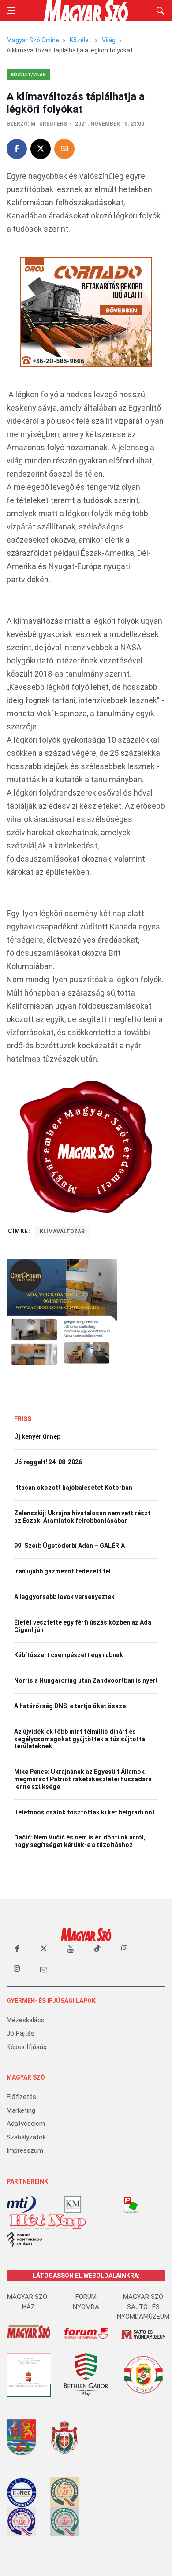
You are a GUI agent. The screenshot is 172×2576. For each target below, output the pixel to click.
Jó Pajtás (21, 2033)
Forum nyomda (86, 2302)
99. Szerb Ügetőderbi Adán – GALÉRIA (69, 1546)
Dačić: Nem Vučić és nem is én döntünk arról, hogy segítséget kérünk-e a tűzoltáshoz (80, 1841)
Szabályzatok (26, 2137)
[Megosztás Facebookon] (17, 149)
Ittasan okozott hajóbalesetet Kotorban (73, 1488)
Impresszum (25, 2150)
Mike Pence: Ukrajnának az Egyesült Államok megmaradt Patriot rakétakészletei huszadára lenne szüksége (83, 1779)
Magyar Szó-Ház (28, 2302)
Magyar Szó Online (33, 40)
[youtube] (71, 1949)
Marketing (21, 2110)
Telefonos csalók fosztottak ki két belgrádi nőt (84, 1812)
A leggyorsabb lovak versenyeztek (64, 1597)
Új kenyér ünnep (37, 1436)
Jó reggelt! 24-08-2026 (48, 1462)
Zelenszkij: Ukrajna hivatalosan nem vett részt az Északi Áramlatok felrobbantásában (82, 1517)
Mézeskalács (26, 2020)
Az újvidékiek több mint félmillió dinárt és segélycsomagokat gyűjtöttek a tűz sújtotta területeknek (80, 1739)
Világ (109, 40)
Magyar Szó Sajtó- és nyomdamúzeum (143, 2307)
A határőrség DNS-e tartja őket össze (70, 1706)
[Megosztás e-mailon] (64, 149)
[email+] (44, 1969)
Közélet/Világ (28, 75)
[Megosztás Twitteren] (41, 149)
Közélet (80, 40)
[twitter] (44, 1949)
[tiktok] (97, 1949)
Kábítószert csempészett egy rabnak (69, 1655)
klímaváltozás (62, 1232)
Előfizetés (21, 2097)
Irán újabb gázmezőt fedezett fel (62, 1571)
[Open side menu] (11, 11)
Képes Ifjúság (27, 2047)
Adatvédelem (26, 2124)
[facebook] (17, 1949)
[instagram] (124, 1949)
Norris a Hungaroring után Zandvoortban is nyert (86, 1680)
